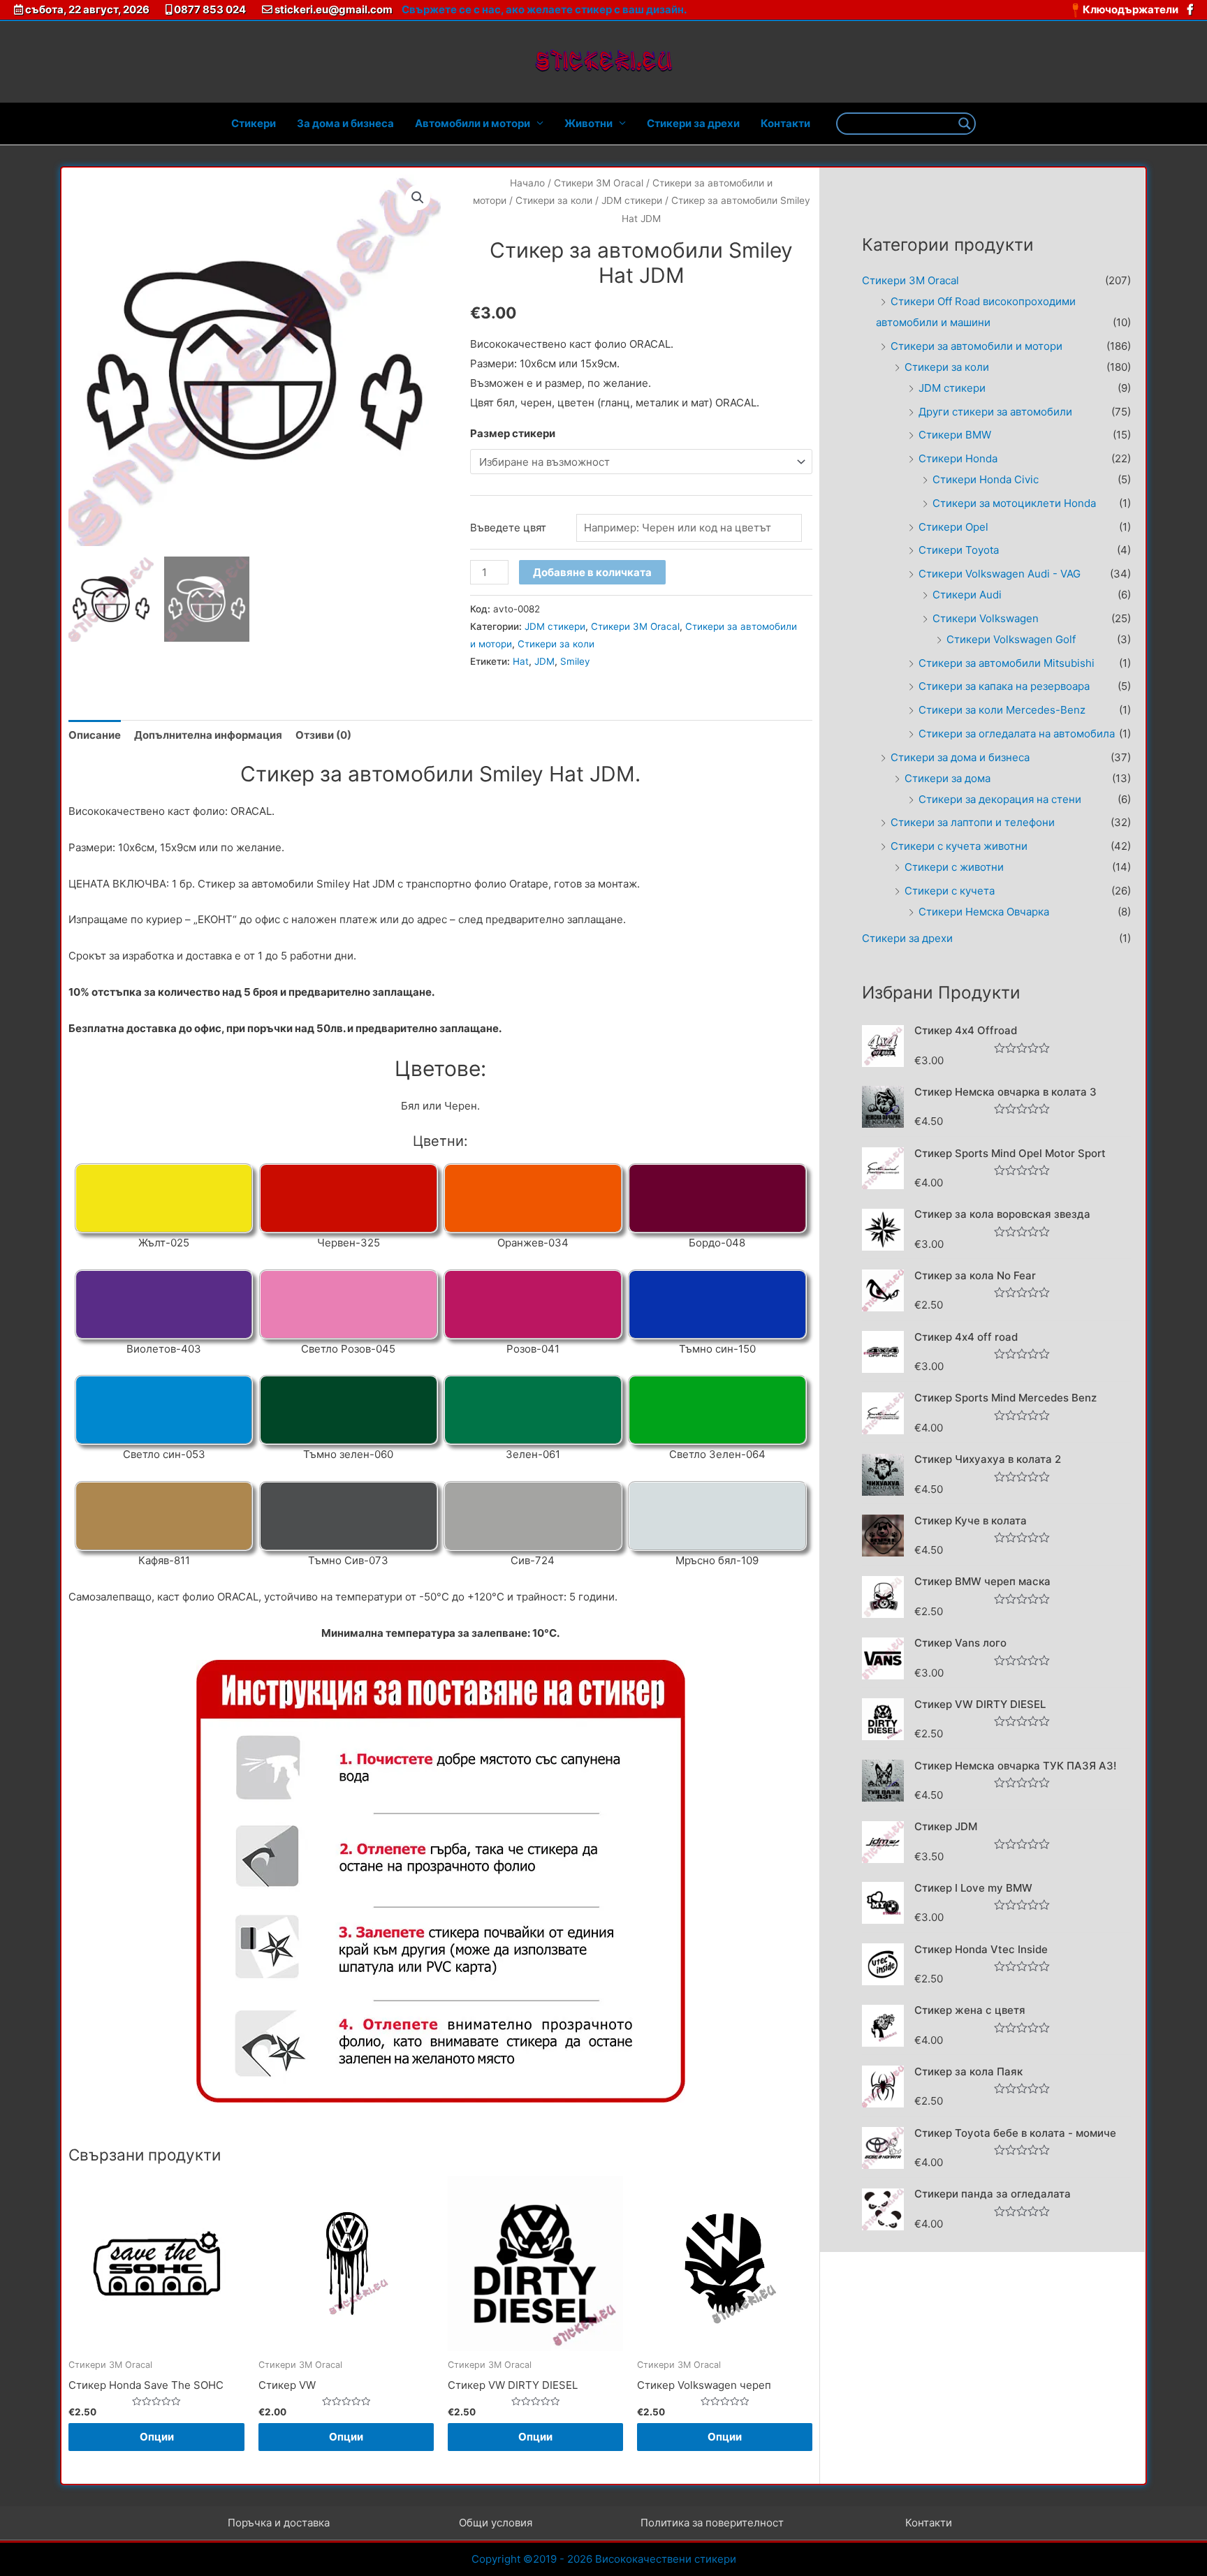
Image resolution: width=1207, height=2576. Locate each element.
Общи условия (496, 2523)
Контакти (785, 123)
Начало (527, 183)
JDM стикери (632, 200)
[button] (418, 198)
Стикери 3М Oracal (599, 183)
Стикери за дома (948, 778)
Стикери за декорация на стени (1000, 799)
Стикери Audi (967, 595)
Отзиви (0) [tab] (323, 735)
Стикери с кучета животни (959, 846)
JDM (544, 661)
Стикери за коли (554, 200)
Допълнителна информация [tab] (208, 735)
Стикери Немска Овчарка (984, 912)
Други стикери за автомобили (995, 412)
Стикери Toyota (959, 550)
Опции (157, 2437)
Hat (521, 661)
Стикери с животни (954, 867)
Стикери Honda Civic (986, 479)
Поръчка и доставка (279, 2523)
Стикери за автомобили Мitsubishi (1007, 663)
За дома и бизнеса (345, 123)
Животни (588, 123)
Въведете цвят (508, 528)
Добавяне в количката (592, 572)
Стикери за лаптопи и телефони (973, 822)
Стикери (254, 123)
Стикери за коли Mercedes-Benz (1002, 710)
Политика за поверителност (712, 2523)
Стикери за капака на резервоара (1004, 686)
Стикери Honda (958, 458)
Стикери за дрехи (693, 123)
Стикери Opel (953, 527)
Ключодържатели (1132, 9)
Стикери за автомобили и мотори (976, 346)
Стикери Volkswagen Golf (1011, 639)
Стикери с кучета (950, 891)
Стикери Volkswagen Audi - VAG (1000, 574)
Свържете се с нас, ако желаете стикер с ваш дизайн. (544, 9)
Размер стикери (513, 433)
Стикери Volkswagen (986, 618)
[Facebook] (1190, 9)
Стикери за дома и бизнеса (960, 757)
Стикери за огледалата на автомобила (1017, 734)
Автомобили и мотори (473, 123)
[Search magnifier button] (965, 124)
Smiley (575, 661)
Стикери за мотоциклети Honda (1014, 503)
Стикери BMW (955, 435)
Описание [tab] (95, 735)
